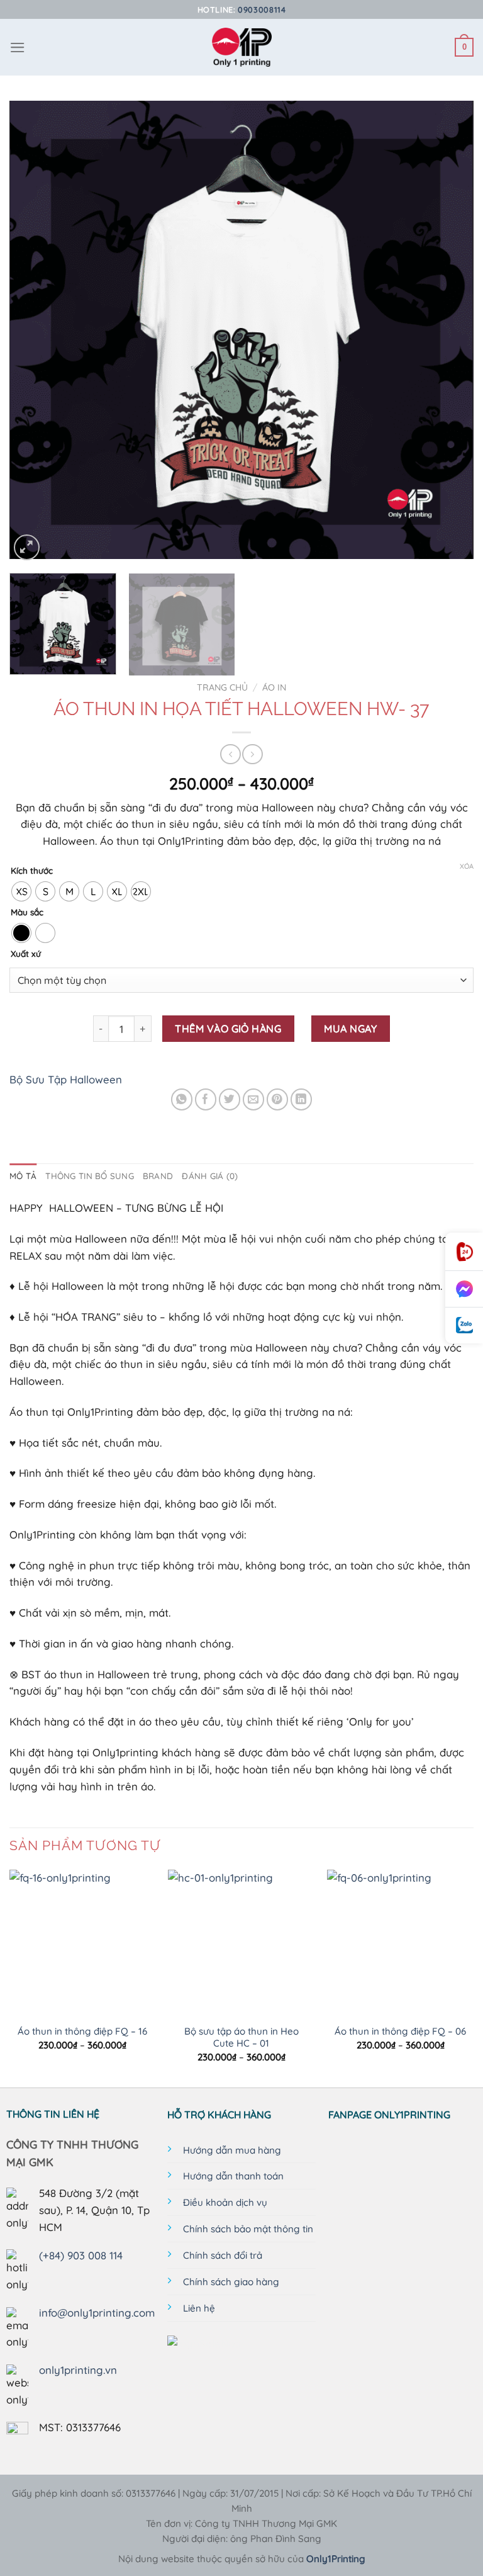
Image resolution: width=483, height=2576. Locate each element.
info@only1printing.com (97, 2313)
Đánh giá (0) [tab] (210, 1176)
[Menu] (18, 48)
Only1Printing (336, 2559)
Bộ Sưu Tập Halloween (66, 1079)
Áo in (274, 687)
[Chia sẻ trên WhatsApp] (182, 1099)
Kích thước (32, 871)
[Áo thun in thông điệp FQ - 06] (400, 1943)
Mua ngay (350, 1029)
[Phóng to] (27, 547)
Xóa (467, 866)
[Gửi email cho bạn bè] (254, 1099)
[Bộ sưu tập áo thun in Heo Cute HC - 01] (241, 1943)
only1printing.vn (78, 2370)
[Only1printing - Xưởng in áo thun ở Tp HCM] (242, 47)
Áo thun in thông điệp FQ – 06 (400, 2031)
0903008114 (262, 9)
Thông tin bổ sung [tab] (90, 1176)
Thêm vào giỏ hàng (228, 1029)
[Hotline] (464, 1252)
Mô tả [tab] (23, 1176)
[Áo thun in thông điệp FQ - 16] (83, 1943)
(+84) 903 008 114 (81, 2255)
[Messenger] (464, 1289)
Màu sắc (27, 912)
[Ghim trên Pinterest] (278, 1099)
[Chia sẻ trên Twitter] (230, 1099)
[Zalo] (464, 1325)
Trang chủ (222, 687)
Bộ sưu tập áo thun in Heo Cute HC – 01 (241, 2037)
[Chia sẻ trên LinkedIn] (302, 1099)
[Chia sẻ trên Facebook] (206, 1099)
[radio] (21, 891)
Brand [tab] (158, 1176)
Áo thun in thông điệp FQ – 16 (82, 2031)
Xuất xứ (26, 954)
